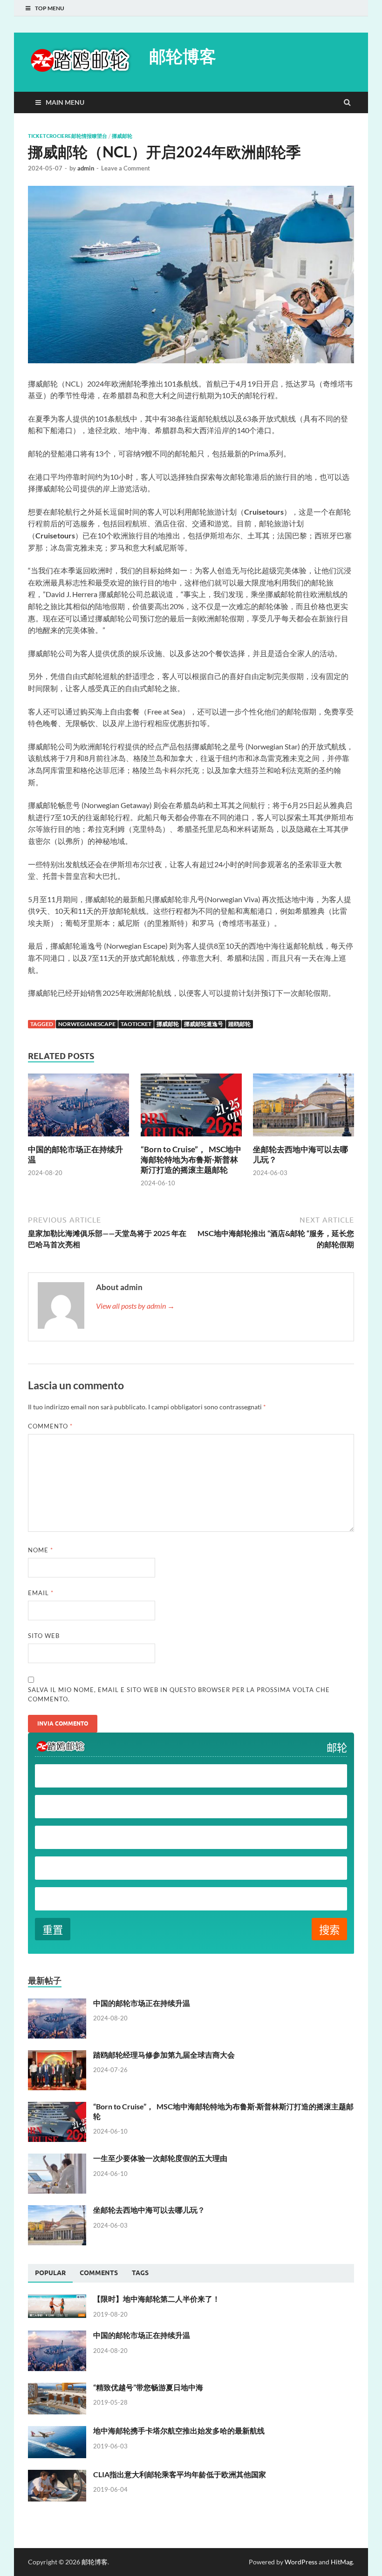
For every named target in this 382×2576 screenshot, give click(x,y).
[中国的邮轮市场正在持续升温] (78, 1138)
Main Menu (65, 102)
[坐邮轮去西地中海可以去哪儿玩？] (304, 1138)
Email (41, 1593)
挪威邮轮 (122, 136)
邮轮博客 (183, 56)
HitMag (342, 2562)
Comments (99, 2273)
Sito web (44, 1636)
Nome (41, 1550)
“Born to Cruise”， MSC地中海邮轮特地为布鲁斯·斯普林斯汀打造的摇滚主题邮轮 (191, 1159)
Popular (50, 2273)
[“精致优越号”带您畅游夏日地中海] (57, 2388)
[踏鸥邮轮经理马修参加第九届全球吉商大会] (57, 2056)
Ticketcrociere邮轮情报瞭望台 (68, 136)
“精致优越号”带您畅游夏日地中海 (148, 2387)
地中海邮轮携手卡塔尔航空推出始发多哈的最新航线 (179, 2430)
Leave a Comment (126, 168)
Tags (140, 2273)
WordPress (301, 2562)
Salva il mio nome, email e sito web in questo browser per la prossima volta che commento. (179, 1694)
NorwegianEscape (87, 1024)
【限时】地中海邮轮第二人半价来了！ (157, 2299)
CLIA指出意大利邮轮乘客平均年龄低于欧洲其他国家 (180, 2474)
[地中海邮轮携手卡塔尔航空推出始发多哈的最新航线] (57, 2431)
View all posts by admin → (135, 1306)
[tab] (50, 2273)
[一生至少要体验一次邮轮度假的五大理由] (57, 2159)
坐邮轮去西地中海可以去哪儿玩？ (149, 2210)
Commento (50, 1426)
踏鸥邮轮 (239, 1024)
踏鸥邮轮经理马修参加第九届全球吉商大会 (164, 2055)
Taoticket (136, 1024)
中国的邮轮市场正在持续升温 (142, 2003)
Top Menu (50, 8)
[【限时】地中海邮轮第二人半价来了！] (57, 2300)
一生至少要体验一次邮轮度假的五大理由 (160, 2158)
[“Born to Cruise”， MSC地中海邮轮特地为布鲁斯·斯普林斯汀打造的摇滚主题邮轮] (191, 1138)
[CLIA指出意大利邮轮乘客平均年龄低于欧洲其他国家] (57, 2475)
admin (86, 168)
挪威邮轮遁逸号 (204, 1024)
